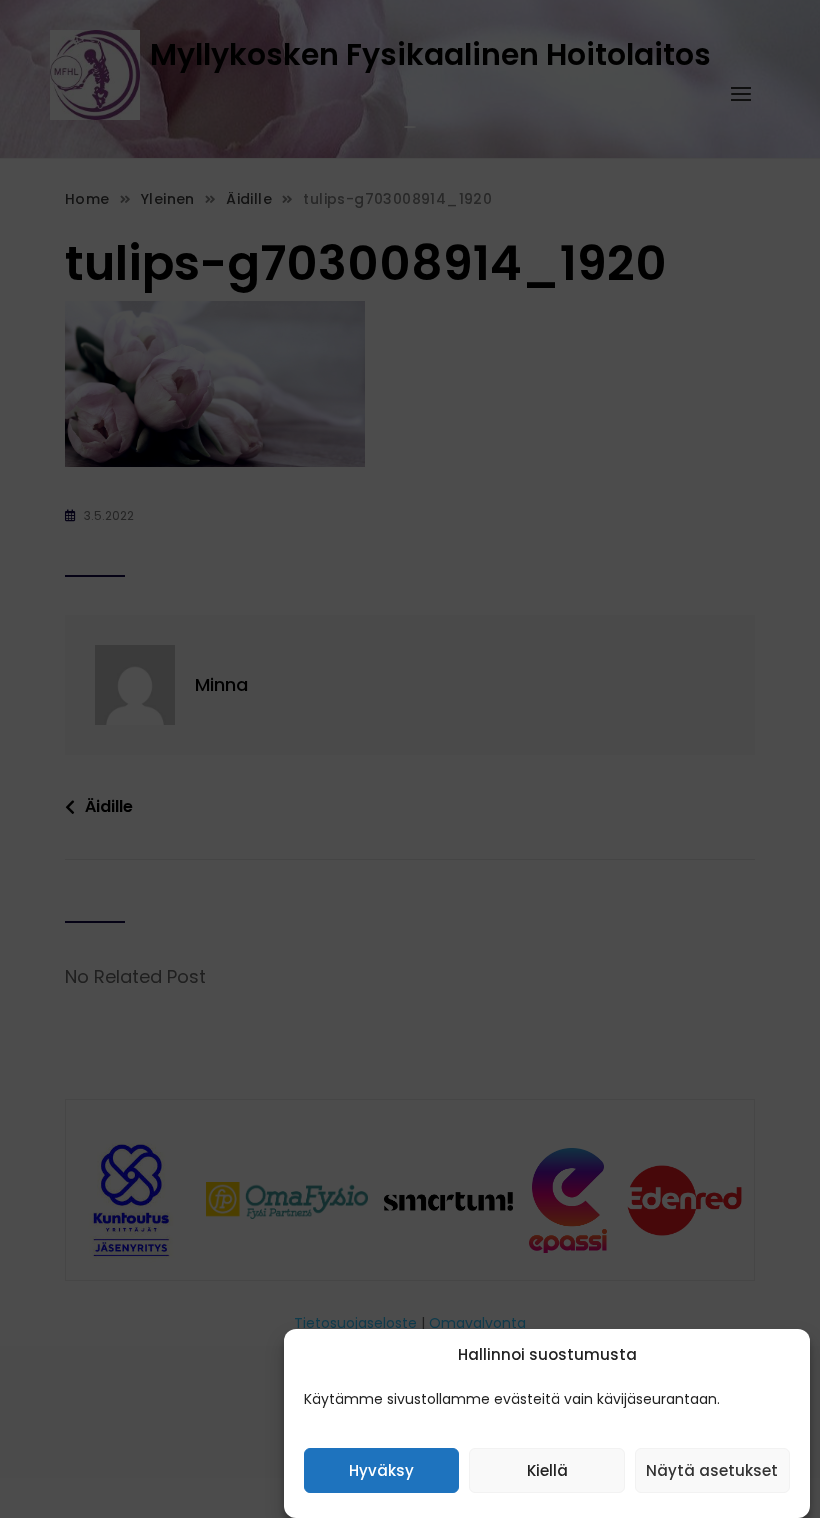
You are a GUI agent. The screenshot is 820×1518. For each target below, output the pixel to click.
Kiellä (547, 1470)
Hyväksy (381, 1470)
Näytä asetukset (712, 1470)
